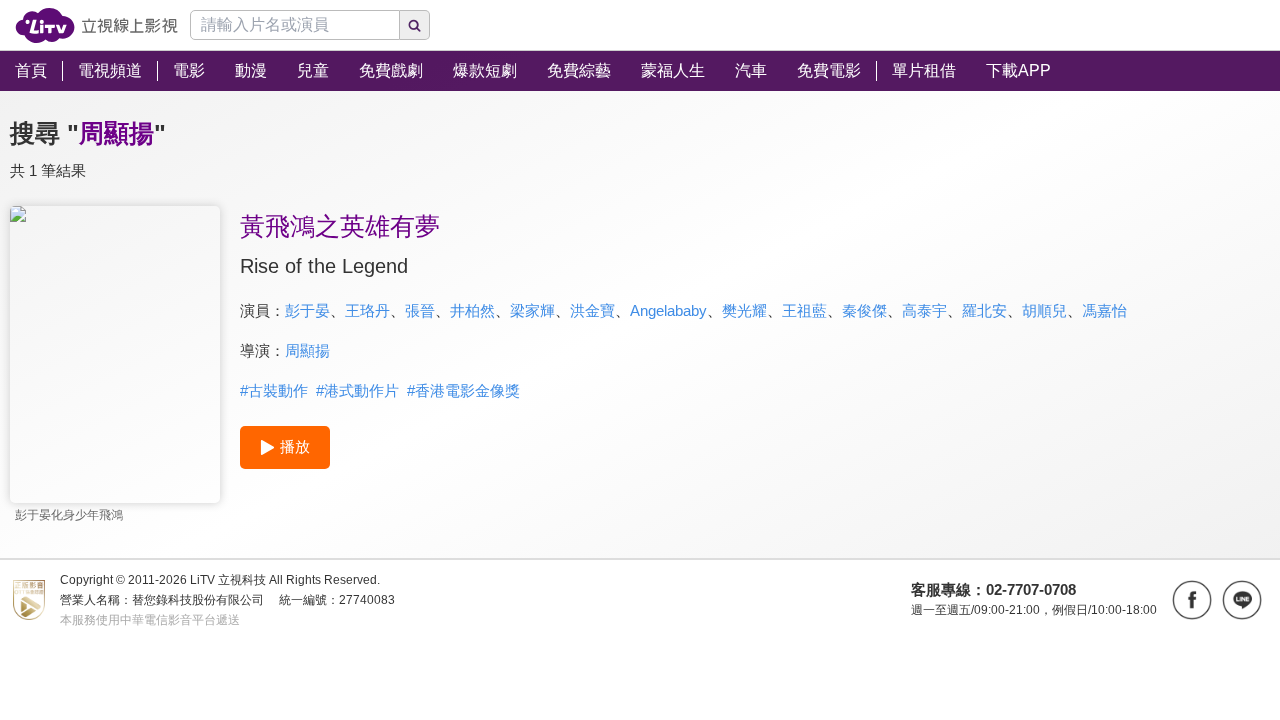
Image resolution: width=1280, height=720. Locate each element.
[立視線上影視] (96, 25)
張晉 (420, 310)
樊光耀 (744, 310)
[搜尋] (415, 25)
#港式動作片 (357, 390)
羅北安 (984, 310)
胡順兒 (1044, 310)
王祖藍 (804, 310)
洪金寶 (592, 310)
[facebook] (1192, 600)
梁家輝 (532, 310)
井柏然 (472, 310)
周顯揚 (307, 350)
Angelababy (668, 310)
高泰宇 (924, 310)
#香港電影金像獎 (463, 390)
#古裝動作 (274, 390)
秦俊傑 (864, 310)
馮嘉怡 (1104, 310)
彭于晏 (307, 310)
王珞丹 (367, 310)
